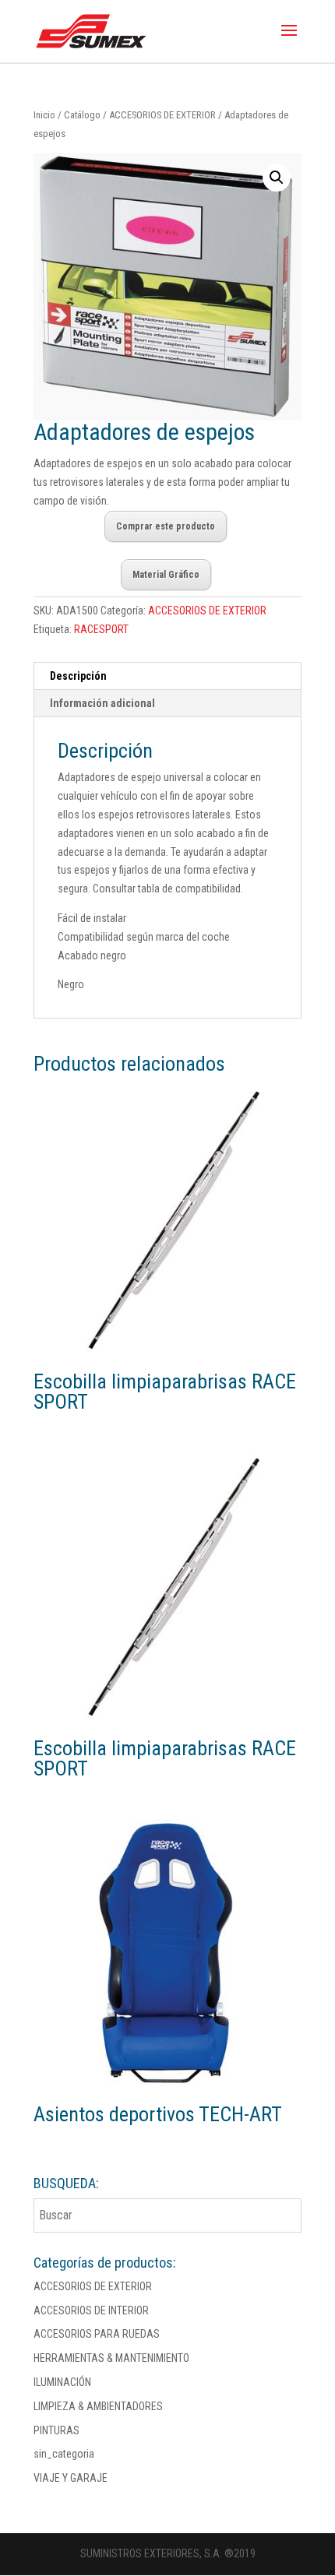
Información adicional (102, 703)
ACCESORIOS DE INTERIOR (91, 2310)
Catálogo (82, 115)
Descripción (78, 676)
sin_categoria (64, 2454)
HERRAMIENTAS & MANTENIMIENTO (111, 2358)
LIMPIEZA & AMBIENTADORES (98, 2406)
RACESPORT (101, 629)
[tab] (167, 676)
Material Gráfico (166, 575)
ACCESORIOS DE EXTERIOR (162, 115)
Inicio (44, 115)
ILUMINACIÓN (62, 2382)
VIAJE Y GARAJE (71, 2478)
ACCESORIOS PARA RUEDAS (97, 2334)
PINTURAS (56, 2430)
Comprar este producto (166, 526)
